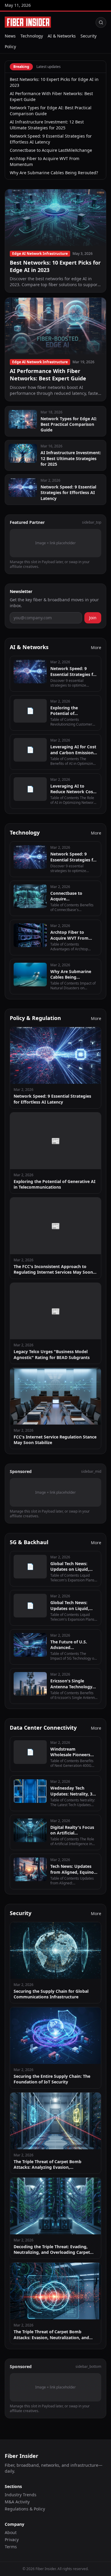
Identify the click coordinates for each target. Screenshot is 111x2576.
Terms (11, 2547)
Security (89, 36)
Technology (32, 36)
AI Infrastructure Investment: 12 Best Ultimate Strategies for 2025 (47, 125)
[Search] (101, 22)
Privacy (12, 2540)
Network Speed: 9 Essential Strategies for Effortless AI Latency (51, 139)
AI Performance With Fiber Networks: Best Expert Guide (51, 96)
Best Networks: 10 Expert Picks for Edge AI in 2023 (54, 82)
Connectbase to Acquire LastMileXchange (51, 150)
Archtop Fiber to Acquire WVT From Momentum (45, 161)
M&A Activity (17, 2502)
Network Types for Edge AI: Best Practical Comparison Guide (51, 111)
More (96, 647)
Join (93, 618)
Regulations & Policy (25, 2509)
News (10, 36)
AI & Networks (62, 36)
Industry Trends (21, 2495)
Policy (10, 47)
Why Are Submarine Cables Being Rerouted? (54, 173)
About (11, 2532)
